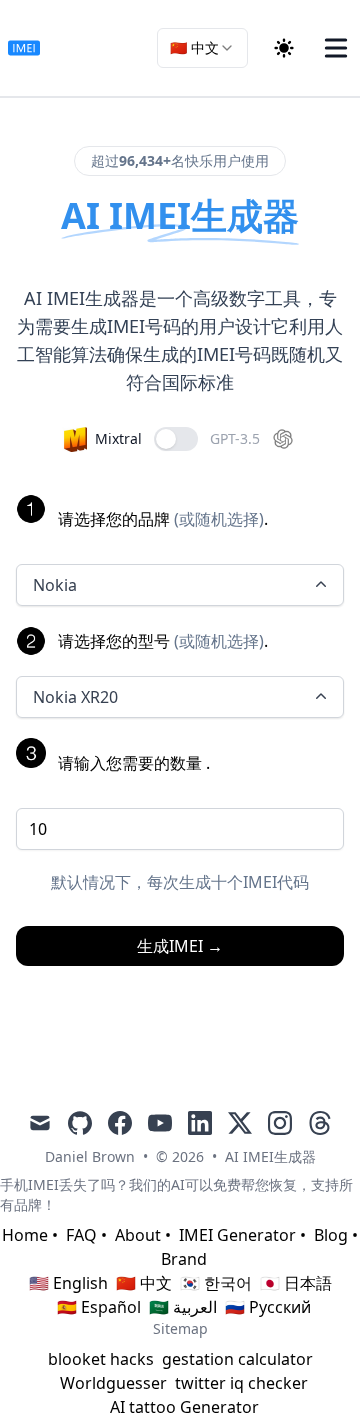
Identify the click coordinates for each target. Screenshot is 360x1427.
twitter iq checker (241, 1383)
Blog (331, 1235)
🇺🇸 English (68, 1283)
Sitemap (180, 1328)
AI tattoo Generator (184, 1407)
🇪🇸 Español (99, 1307)
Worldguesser (113, 1383)
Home (25, 1235)
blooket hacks (101, 1359)
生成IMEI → (180, 946)
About (138, 1235)
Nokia (55, 585)
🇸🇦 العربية (183, 1307)
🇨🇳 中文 (144, 1283)
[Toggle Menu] (336, 48)
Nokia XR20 (75, 697)
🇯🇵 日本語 (296, 1283)
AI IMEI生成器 (270, 1156)
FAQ (81, 1235)
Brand (184, 1259)
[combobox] (202, 48)
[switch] (176, 439)
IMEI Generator (237, 1235)
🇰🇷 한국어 (216, 1283)
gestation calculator (237, 1359)
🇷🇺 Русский (268, 1307)
